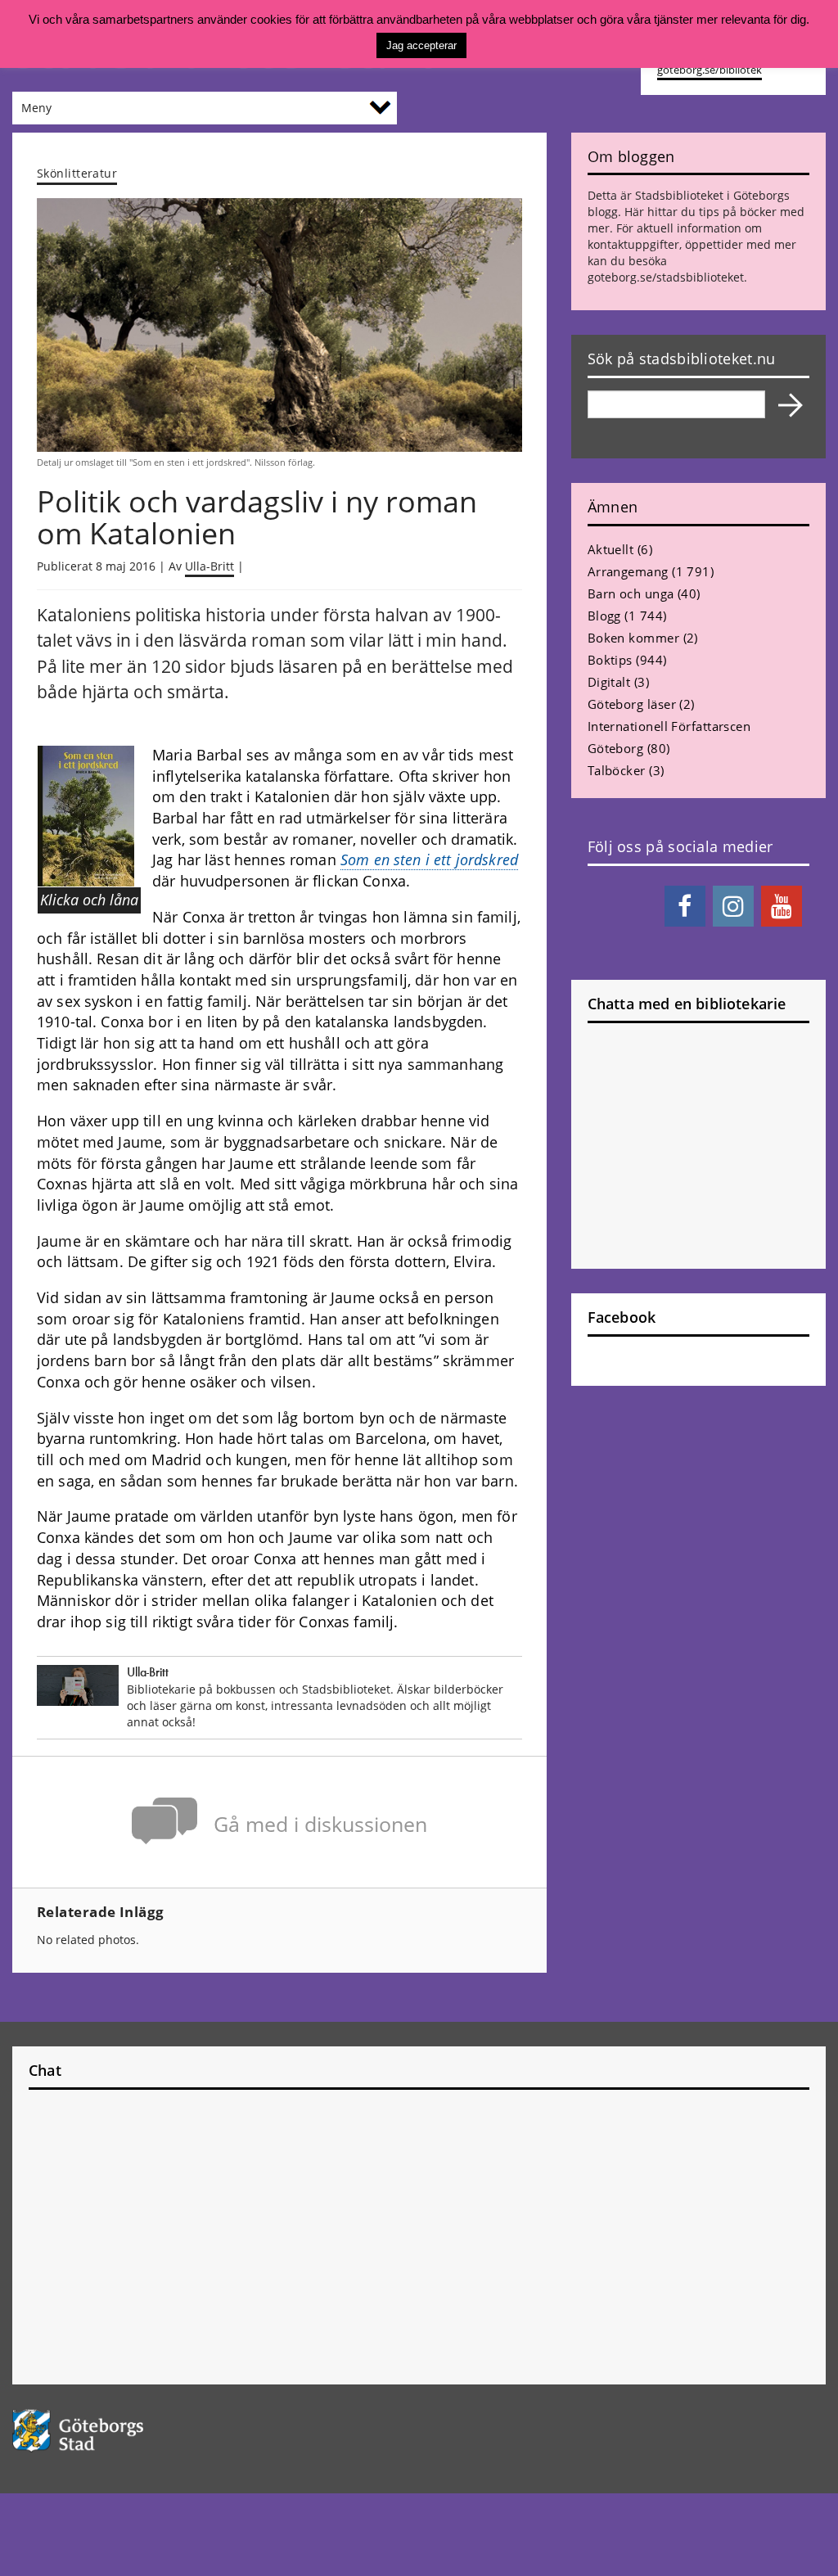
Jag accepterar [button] (421, 45)
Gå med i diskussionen (320, 1824)
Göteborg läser (632, 704)
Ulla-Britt (209, 566)
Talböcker (617, 770)
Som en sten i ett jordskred (429, 859)
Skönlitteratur (77, 173)
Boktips (610, 660)
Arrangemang (628, 571)
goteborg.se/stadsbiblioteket (666, 277)
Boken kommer (633, 638)
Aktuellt (611, 549)
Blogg (604, 616)
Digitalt (609, 682)
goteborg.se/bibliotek (710, 70)
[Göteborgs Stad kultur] (105, 2431)
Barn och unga (631, 593)
